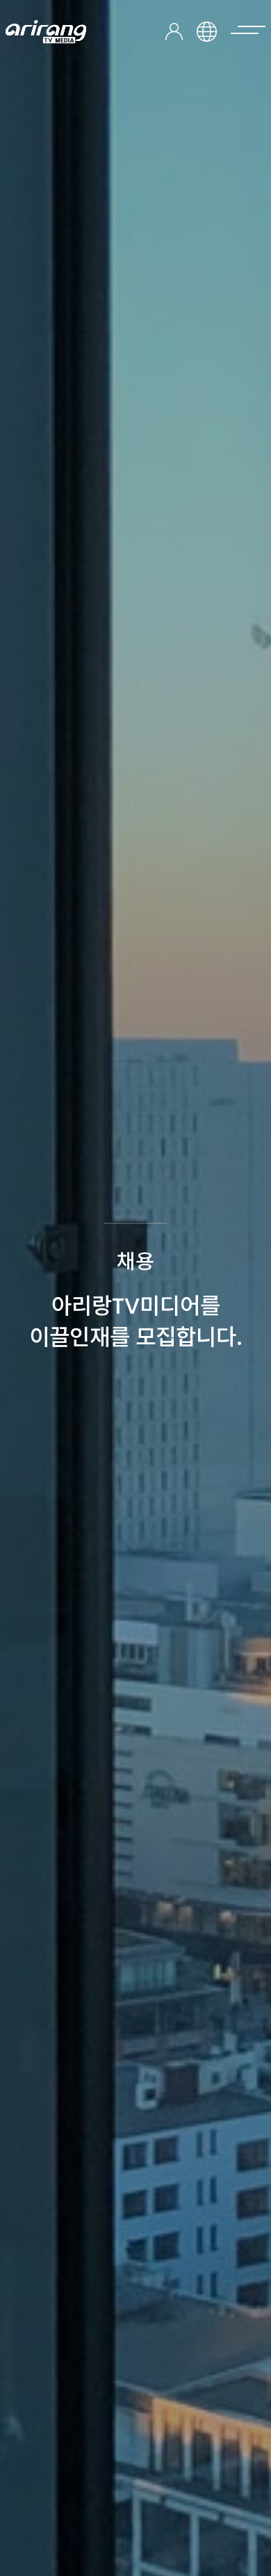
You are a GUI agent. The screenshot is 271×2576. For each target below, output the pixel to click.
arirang (46, 32)
